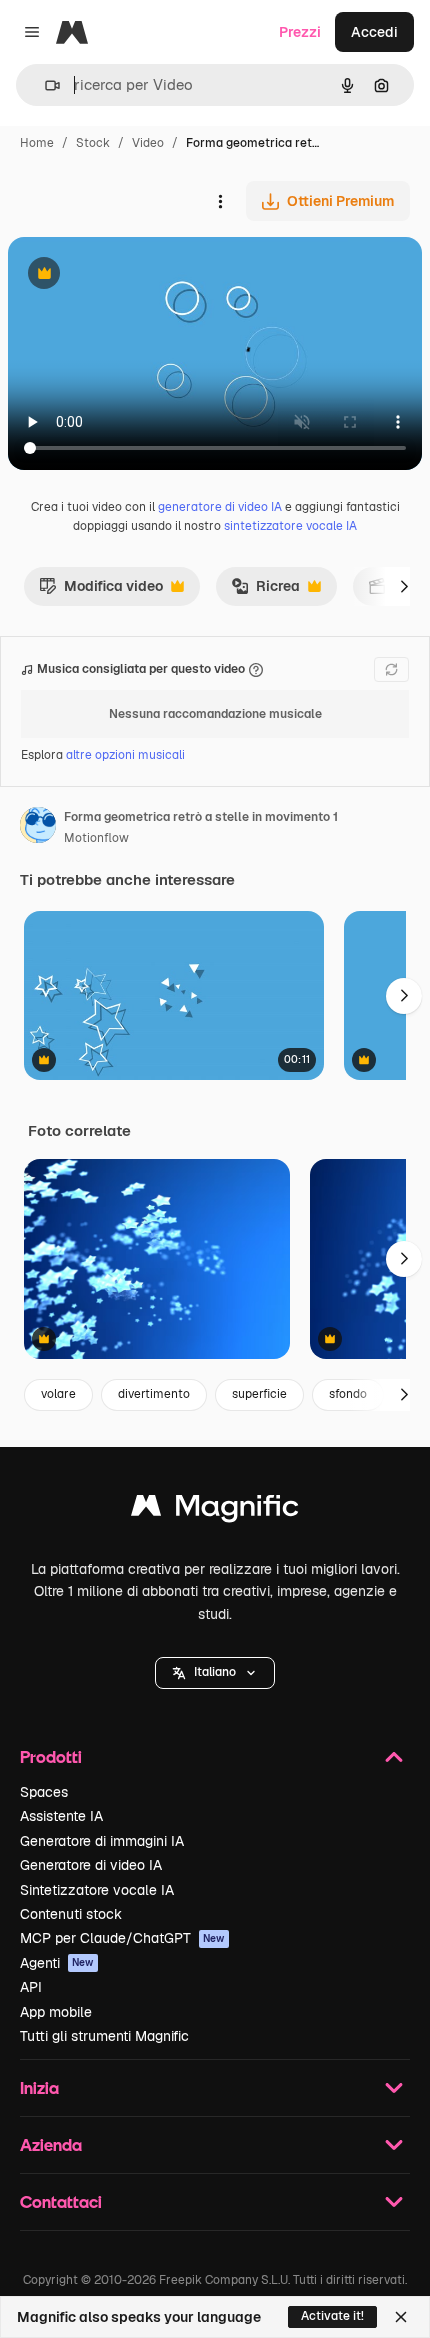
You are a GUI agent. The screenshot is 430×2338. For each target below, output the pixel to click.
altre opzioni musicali (125, 755)
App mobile (56, 2012)
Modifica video (101, 591)
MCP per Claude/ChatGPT (122, 1938)
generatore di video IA (220, 507)
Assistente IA (61, 1816)
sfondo (348, 1394)
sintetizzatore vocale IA (290, 526)
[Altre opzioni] (220, 201)
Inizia (39, 2087)
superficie (259, 1394)
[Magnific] (215, 1510)
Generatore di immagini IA (102, 1841)
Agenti (57, 1963)
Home (37, 143)
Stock (93, 143)
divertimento (154, 1394)
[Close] (401, 2317)
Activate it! (332, 2316)
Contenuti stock (71, 1914)
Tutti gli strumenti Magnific (104, 2036)
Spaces (44, 1792)
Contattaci (61, 2201)
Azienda (51, 2144)
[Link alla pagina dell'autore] (38, 828)
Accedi (374, 32)
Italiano (215, 1672)
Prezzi (300, 32)
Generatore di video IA (91, 1865)
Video (148, 143)
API (31, 1987)
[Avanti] (404, 586)
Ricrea (265, 591)
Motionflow (96, 838)
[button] (215, 1673)
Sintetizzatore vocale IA (97, 1890)
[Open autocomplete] (44, 85)
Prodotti (51, 1756)
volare (58, 1394)
